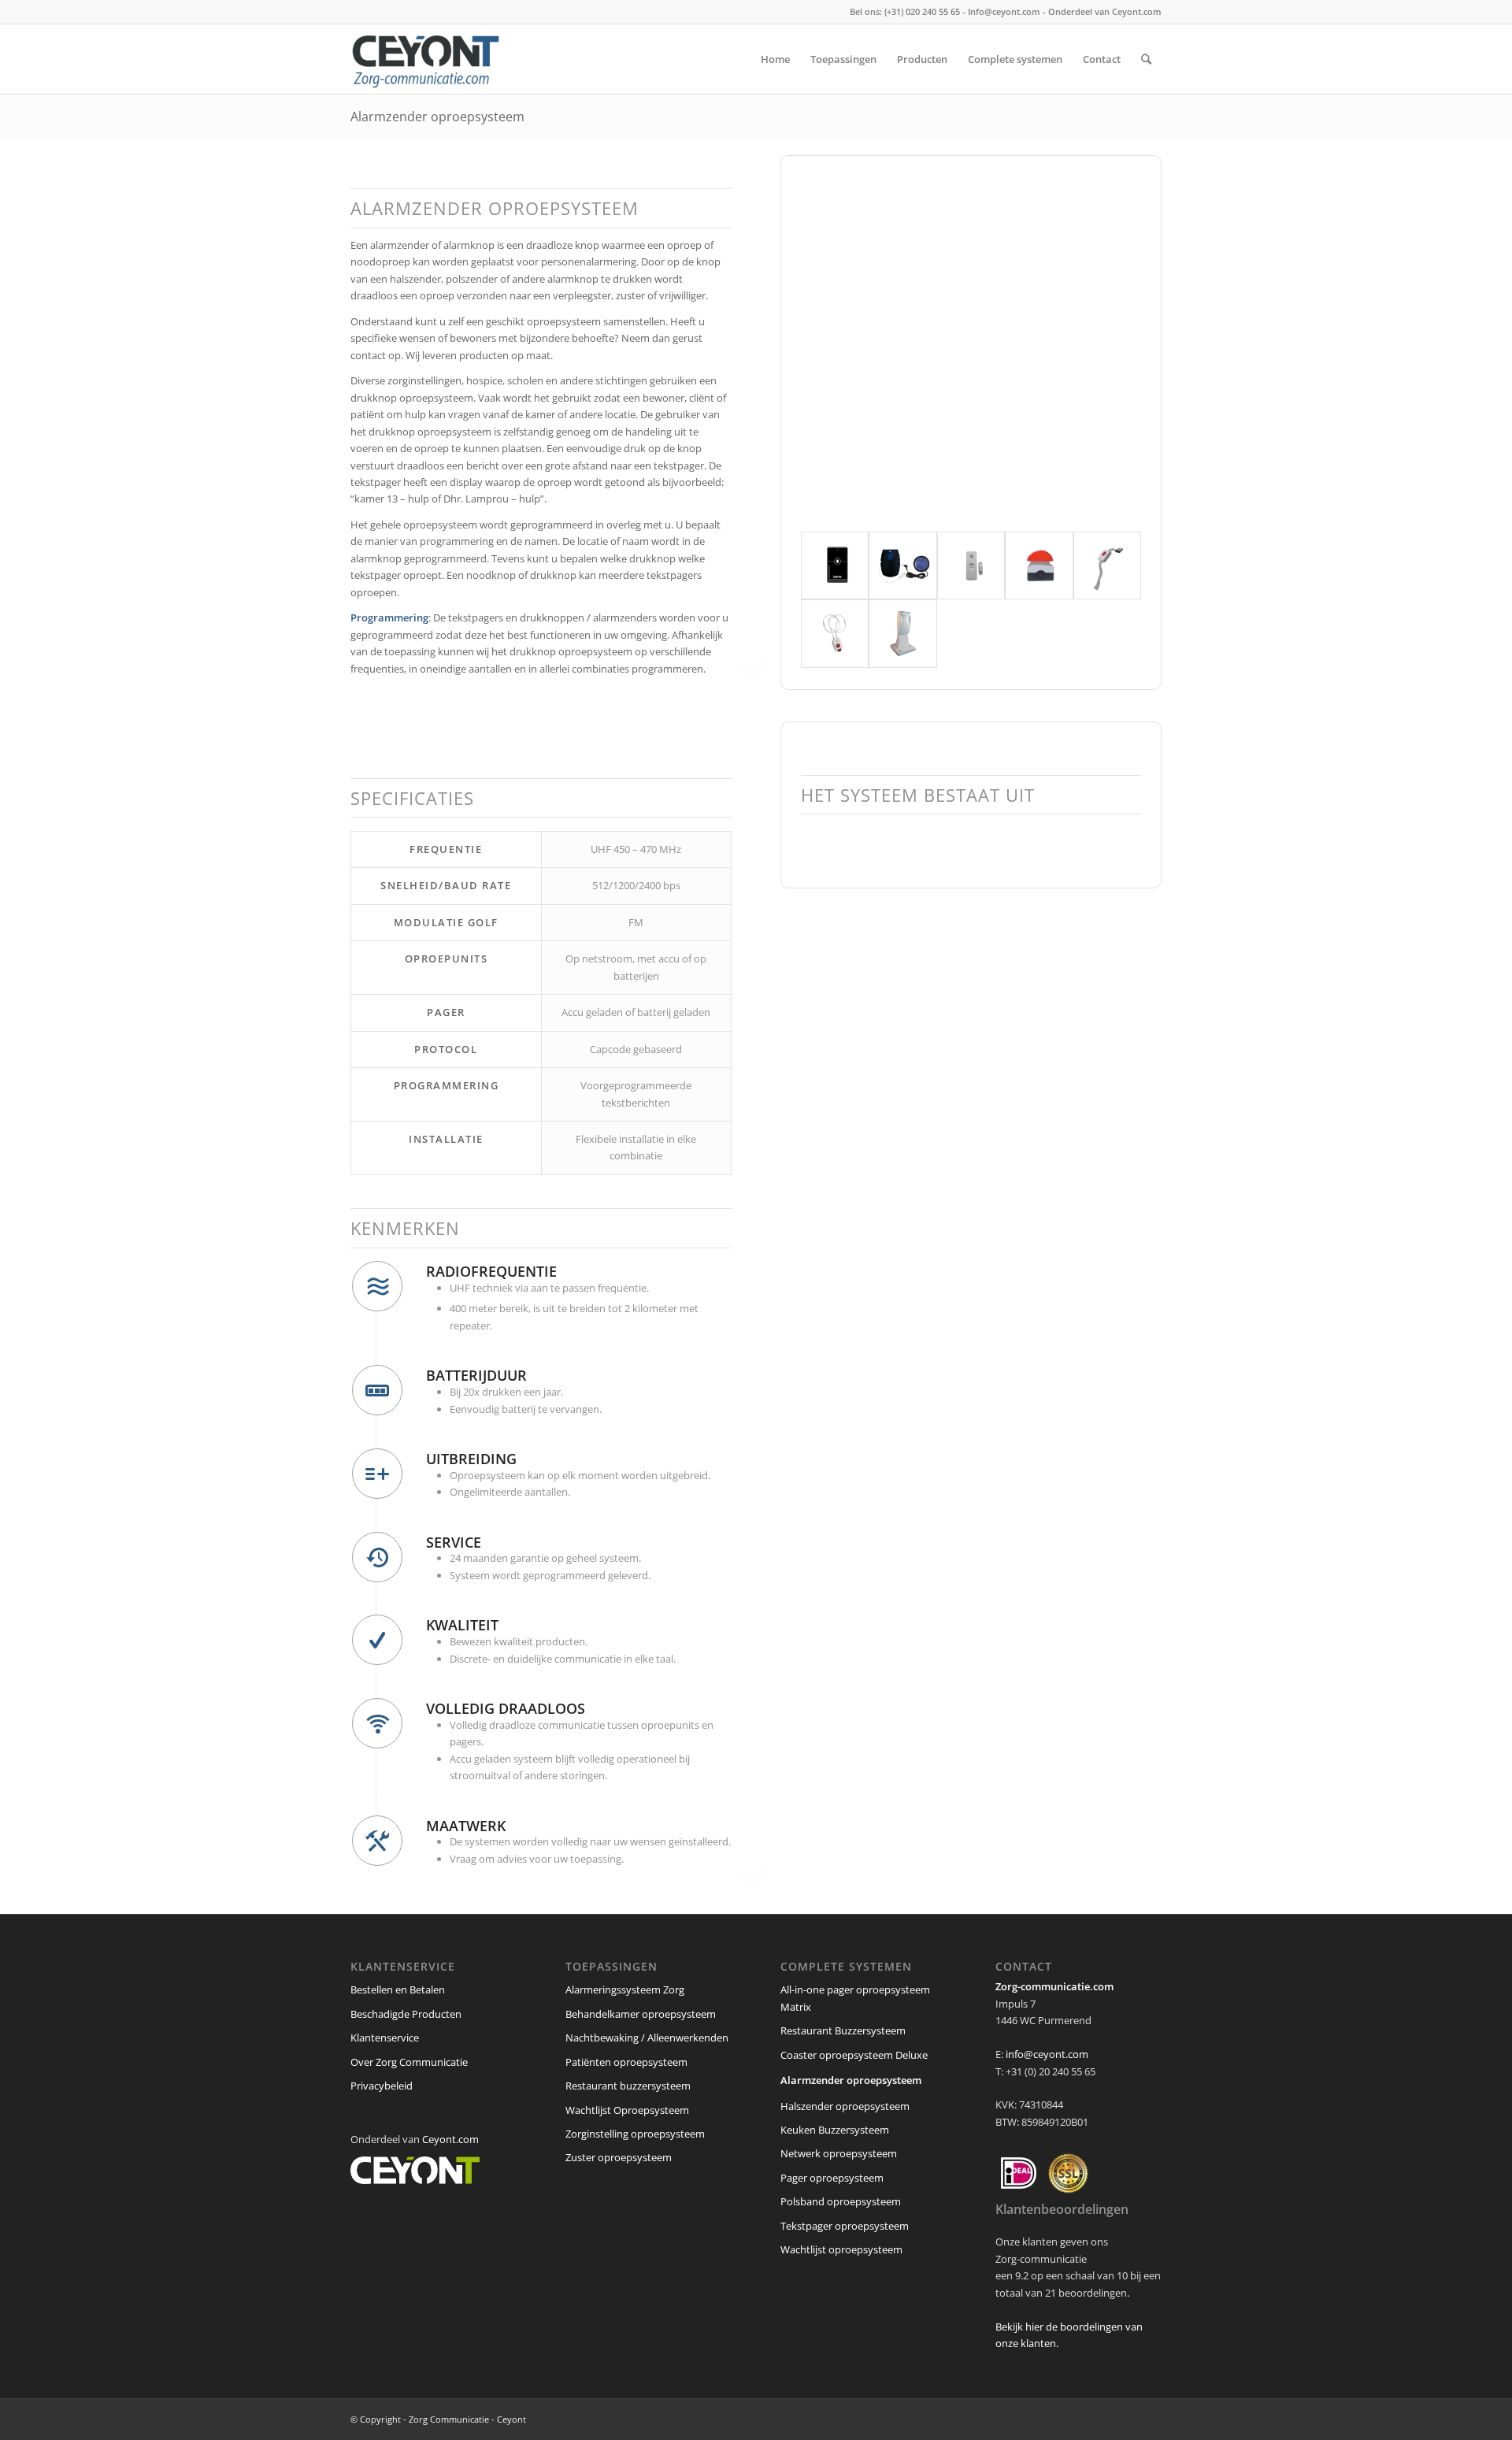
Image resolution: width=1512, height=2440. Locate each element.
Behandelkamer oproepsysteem (641, 2014)
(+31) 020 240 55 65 (922, 11)
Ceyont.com (1137, 11)
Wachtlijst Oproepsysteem (627, 2110)
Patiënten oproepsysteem (626, 2062)
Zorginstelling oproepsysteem (635, 2134)
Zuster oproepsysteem (619, 2157)
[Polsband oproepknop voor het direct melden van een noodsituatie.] (1107, 566)
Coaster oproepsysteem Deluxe (854, 2055)
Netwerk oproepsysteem (839, 2153)
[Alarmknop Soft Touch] (902, 566)
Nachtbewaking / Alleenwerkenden (647, 2038)
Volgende (1106, 346)
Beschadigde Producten (406, 2014)
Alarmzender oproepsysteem (437, 117)
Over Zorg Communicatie (409, 2062)
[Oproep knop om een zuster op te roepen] (835, 566)
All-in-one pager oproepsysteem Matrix (855, 1998)
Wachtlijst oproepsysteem (841, 2249)
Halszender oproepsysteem (845, 2106)
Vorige (836, 346)
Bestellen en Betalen (398, 1989)
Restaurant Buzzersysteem (843, 2030)
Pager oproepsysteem (832, 2178)
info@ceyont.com (1047, 2054)
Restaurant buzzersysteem (628, 2086)
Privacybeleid (382, 2086)
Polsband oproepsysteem (841, 2201)
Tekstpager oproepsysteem (845, 2226)
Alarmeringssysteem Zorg (625, 1989)
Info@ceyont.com (1004, 11)
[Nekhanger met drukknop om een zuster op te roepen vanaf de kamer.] (835, 633)
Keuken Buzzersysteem (835, 2130)
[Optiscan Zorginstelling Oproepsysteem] (902, 633)
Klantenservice (385, 2038)
